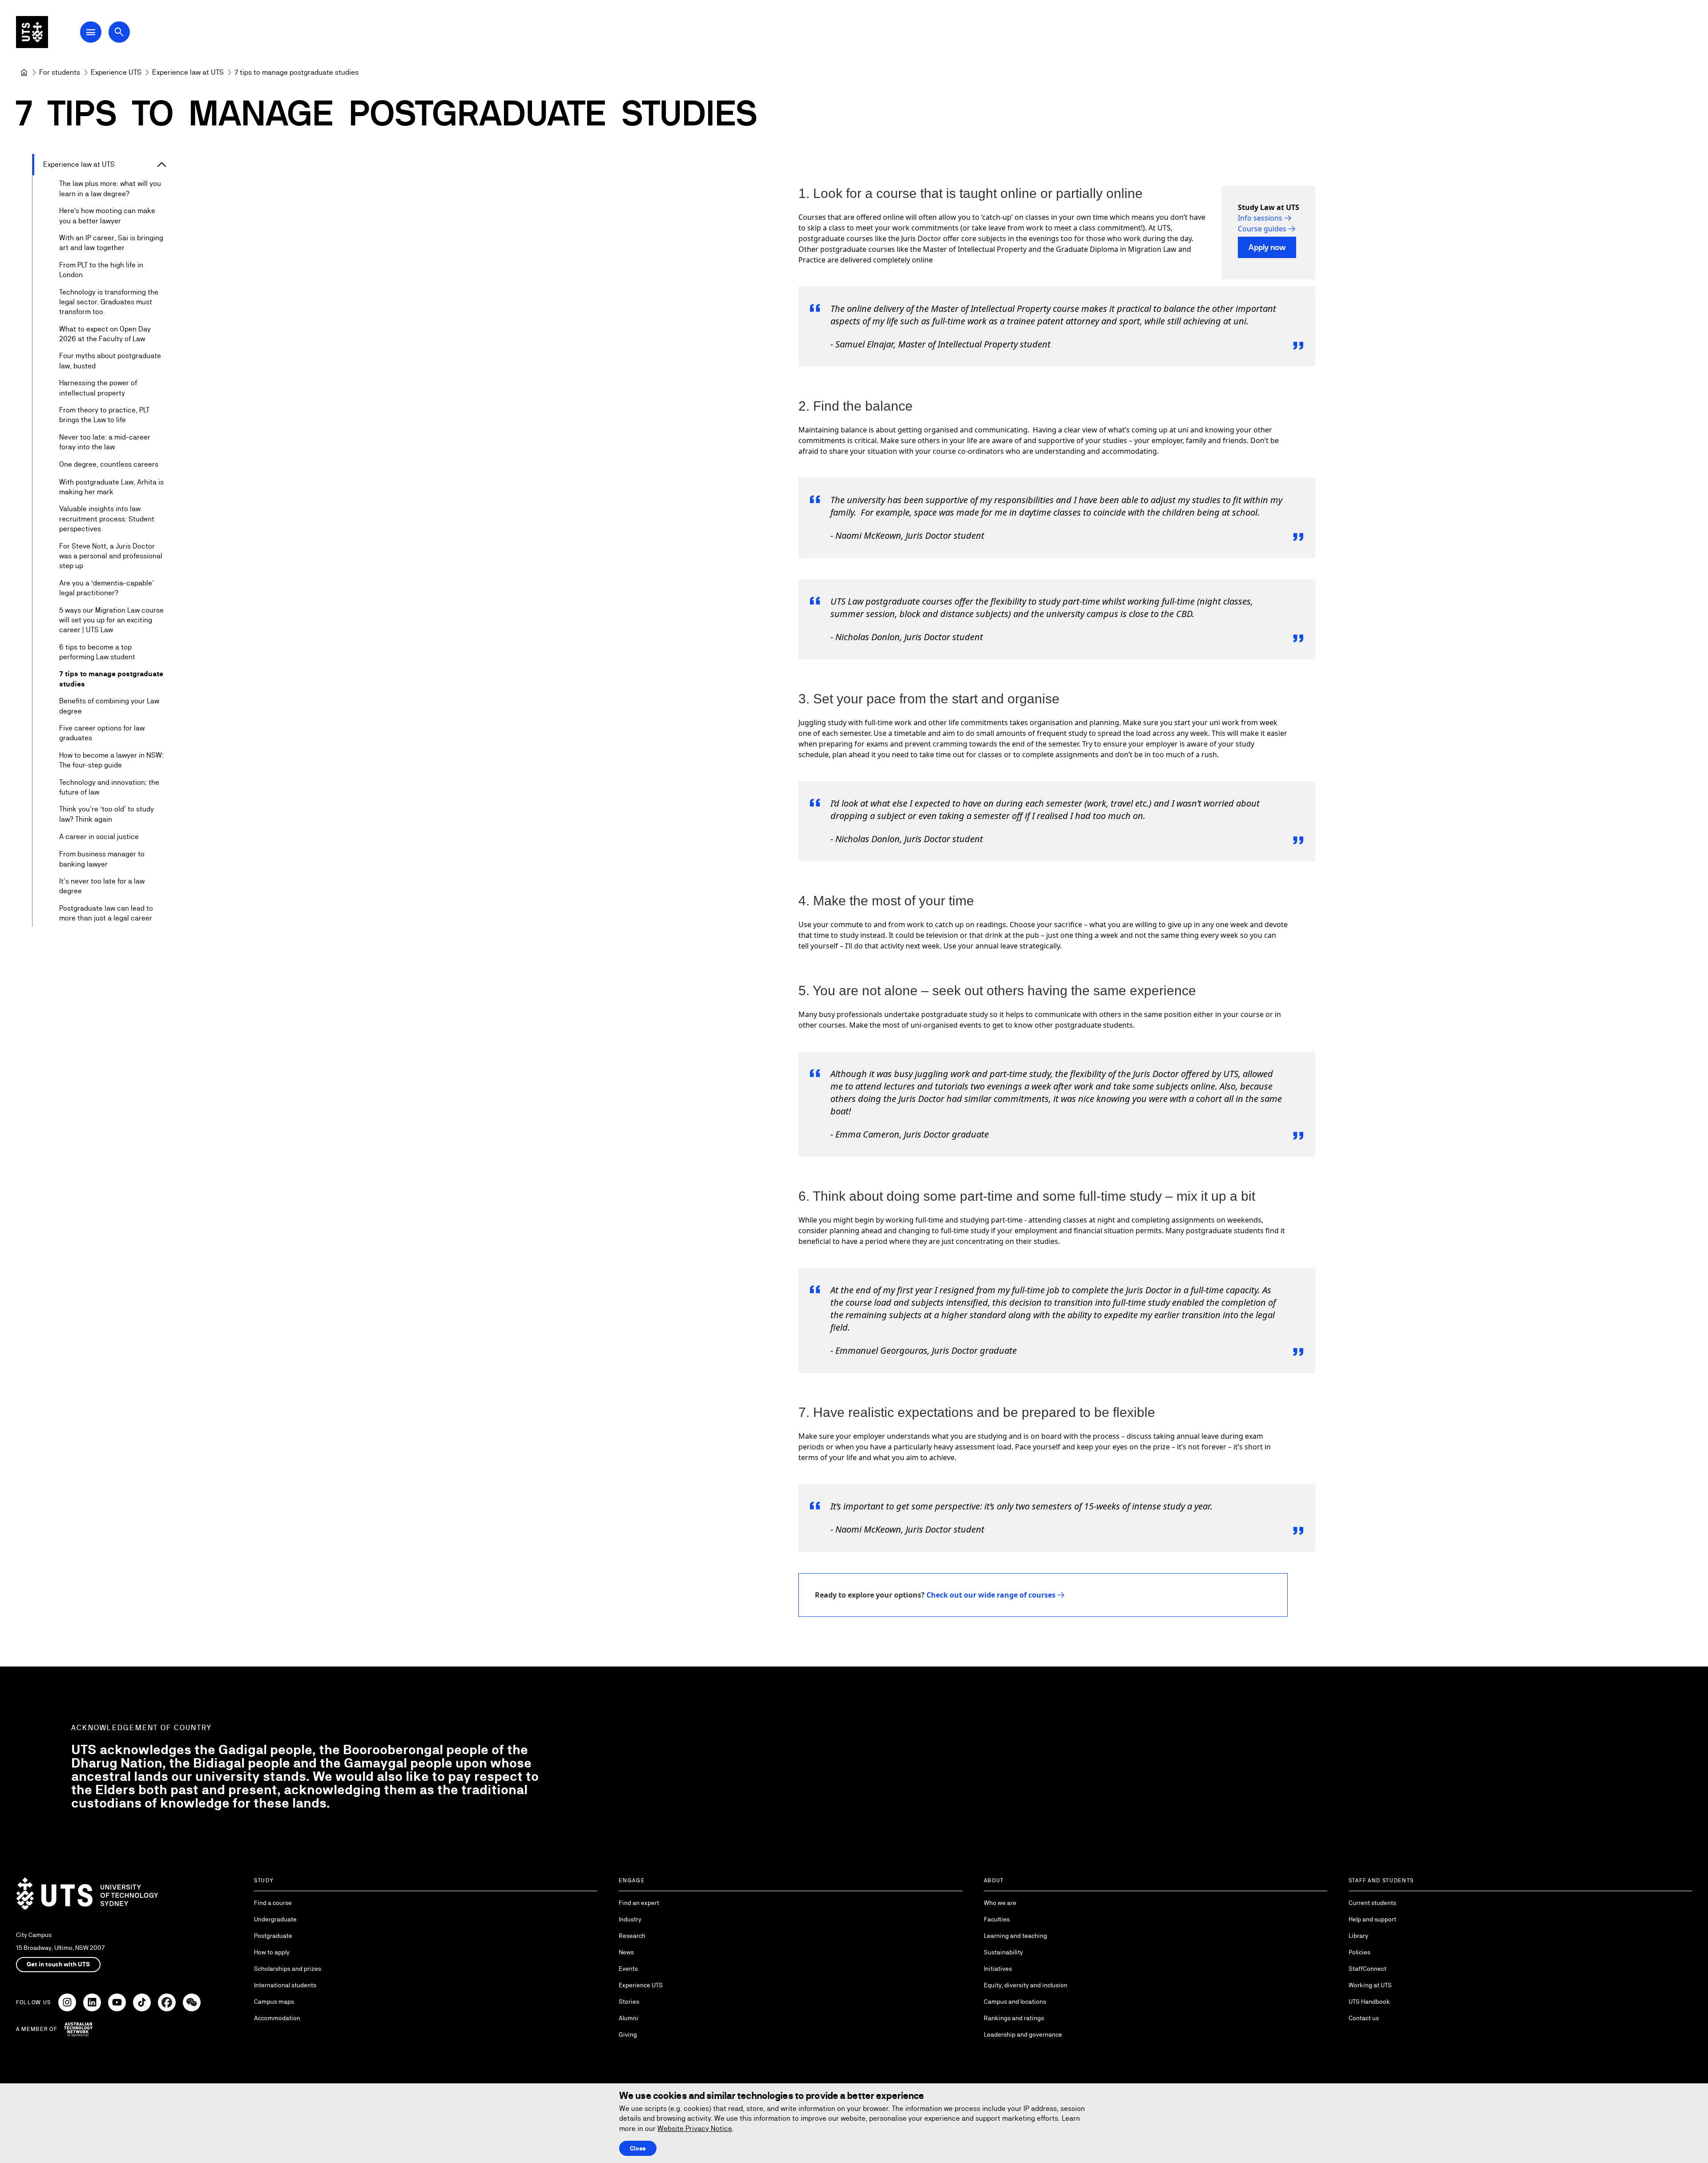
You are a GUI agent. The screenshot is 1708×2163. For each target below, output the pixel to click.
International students (285, 1985)
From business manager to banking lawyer (102, 859)
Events (628, 1969)
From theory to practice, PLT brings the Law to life (104, 415)
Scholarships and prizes (288, 1969)
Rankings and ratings (1014, 2018)
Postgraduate (273, 1936)
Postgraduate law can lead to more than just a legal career (106, 913)
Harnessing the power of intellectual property (98, 388)
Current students (1372, 1903)
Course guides (1262, 229)
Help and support (1372, 1919)
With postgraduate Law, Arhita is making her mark (111, 487)
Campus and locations (1015, 2002)
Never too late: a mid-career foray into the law (105, 442)
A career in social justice (99, 837)
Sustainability (1003, 1952)
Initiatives (998, 1969)
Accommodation (277, 2018)
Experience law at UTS (79, 164)
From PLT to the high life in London (101, 270)
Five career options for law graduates (102, 733)
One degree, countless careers (109, 464)
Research (632, 1936)
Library (1358, 1936)
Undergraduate (275, 1919)
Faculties (997, 1919)
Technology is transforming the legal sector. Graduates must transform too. (109, 302)
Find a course (273, 1903)
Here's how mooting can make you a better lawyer (107, 216)
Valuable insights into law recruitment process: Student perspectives (107, 519)
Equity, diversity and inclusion (1026, 1985)
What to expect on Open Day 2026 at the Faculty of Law (105, 334)
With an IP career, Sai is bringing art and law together (111, 243)
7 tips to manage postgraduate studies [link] (296, 72)
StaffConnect (1368, 1969)
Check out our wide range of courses (991, 1595)
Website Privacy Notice (695, 2129)
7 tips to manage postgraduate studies (111, 679)
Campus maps (274, 2002)
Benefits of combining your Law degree (109, 706)
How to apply (272, 1952)
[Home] (24, 73)
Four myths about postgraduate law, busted (110, 361)
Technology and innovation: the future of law (109, 787)
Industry (630, 1919)
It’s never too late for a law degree (102, 886)
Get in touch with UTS (58, 1964)
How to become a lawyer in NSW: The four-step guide (111, 760)
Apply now (1267, 247)
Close (638, 2148)
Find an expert (639, 1903)
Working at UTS (1370, 1985)
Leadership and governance (1023, 2034)
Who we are (1000, 1903)
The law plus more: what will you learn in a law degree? (110, 188)
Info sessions (1260, 218)
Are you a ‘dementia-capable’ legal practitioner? (107, 588)
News (626, 1952)
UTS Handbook (1369, 2002)
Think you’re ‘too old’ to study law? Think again (107, 814)
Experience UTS (641, 1985)
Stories (629, 2002)
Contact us (1364, 2018)
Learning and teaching (1015, 1936)
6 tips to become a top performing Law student (97, 652)
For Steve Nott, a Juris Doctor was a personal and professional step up (111, 556)
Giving (628, 2034)
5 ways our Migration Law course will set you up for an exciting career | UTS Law (111, 620)
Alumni (628, 2018)
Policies (1360, 1952)
